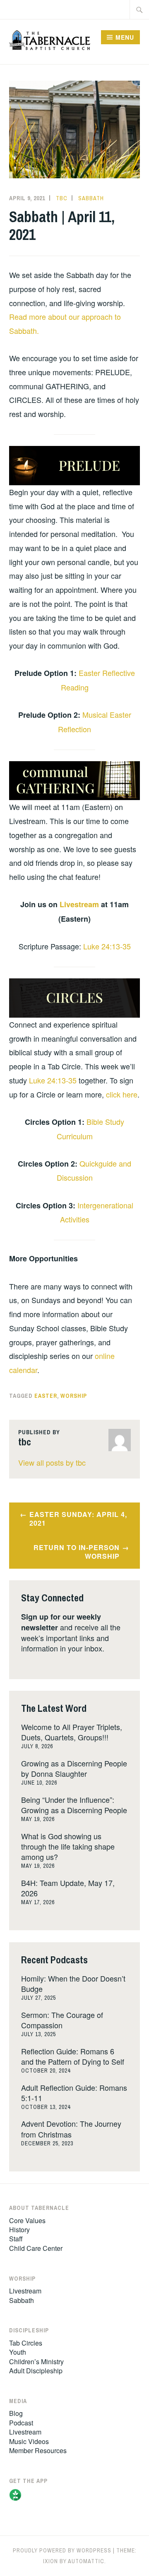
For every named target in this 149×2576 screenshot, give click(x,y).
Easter (46, 1396)
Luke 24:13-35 (107, 946)
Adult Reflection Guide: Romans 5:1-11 (74, 2093)
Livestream (79, 904)
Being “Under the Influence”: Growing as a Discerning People (74, 1805)
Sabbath (91, 198)
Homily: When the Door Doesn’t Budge (73, 1983)
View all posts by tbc (52, 1462)
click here (122, 1094)
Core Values (27, 2220)
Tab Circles (26, 2343)
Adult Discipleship (36, 2371)
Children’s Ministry (36, 2362)
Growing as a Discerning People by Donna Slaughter (74, 1768)
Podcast (21, 2423)
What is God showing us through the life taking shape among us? (68, 1846)
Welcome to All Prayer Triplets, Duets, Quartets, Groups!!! (72, 1732)
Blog (16, 2413)
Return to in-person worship (77, 1552)
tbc (62, 198)
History (19, 2230)
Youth (18, 2352)
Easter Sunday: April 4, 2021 (78, 1519)
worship (74, 1396)
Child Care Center (36, 2248)
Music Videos (29, 2441)
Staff (16, 2239)
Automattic (86, 2561)
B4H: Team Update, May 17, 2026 (68, 1888)
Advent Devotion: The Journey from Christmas (71, 2129)
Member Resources (38, 2450)
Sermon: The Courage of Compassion (62, 2020)
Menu (125, 37)
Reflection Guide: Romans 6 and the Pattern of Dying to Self (73, 2056)
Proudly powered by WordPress (62, 2550)
